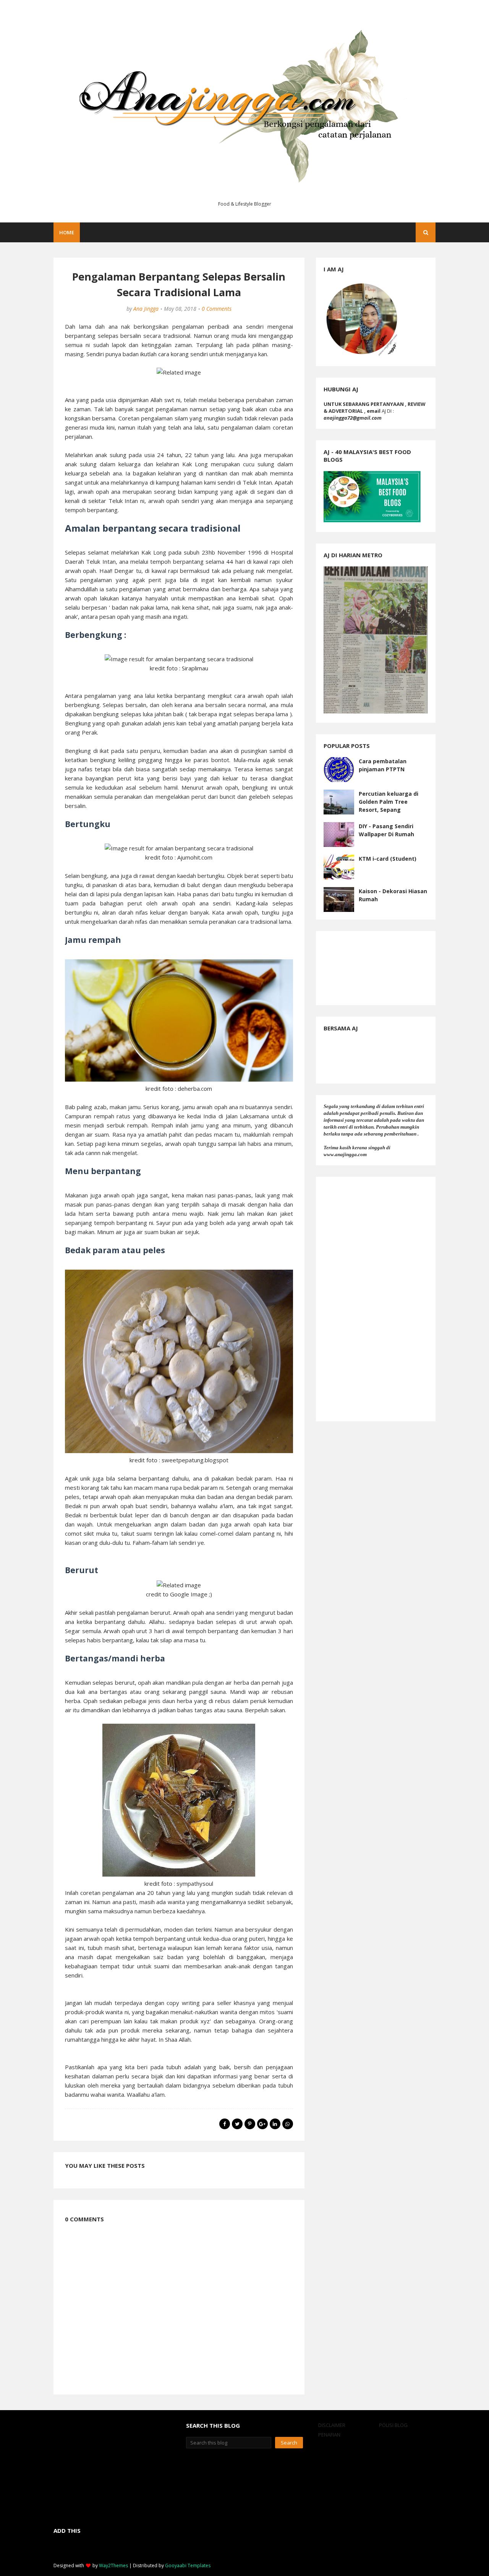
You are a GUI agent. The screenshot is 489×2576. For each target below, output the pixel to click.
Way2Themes (113, 2565)
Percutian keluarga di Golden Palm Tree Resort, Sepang (389, 802)
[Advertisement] (376, 1299)
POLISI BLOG (393, 2425)
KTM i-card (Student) (388, 859)
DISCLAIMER (332, 2425)
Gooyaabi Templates (188, 2565)
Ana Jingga (146, 309)
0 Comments (217, 309)
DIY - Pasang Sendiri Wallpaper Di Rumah (386, 830)
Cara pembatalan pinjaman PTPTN (383, 765)
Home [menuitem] (67, 232)
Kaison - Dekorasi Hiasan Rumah (393, 895)
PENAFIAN (329, 2435)
